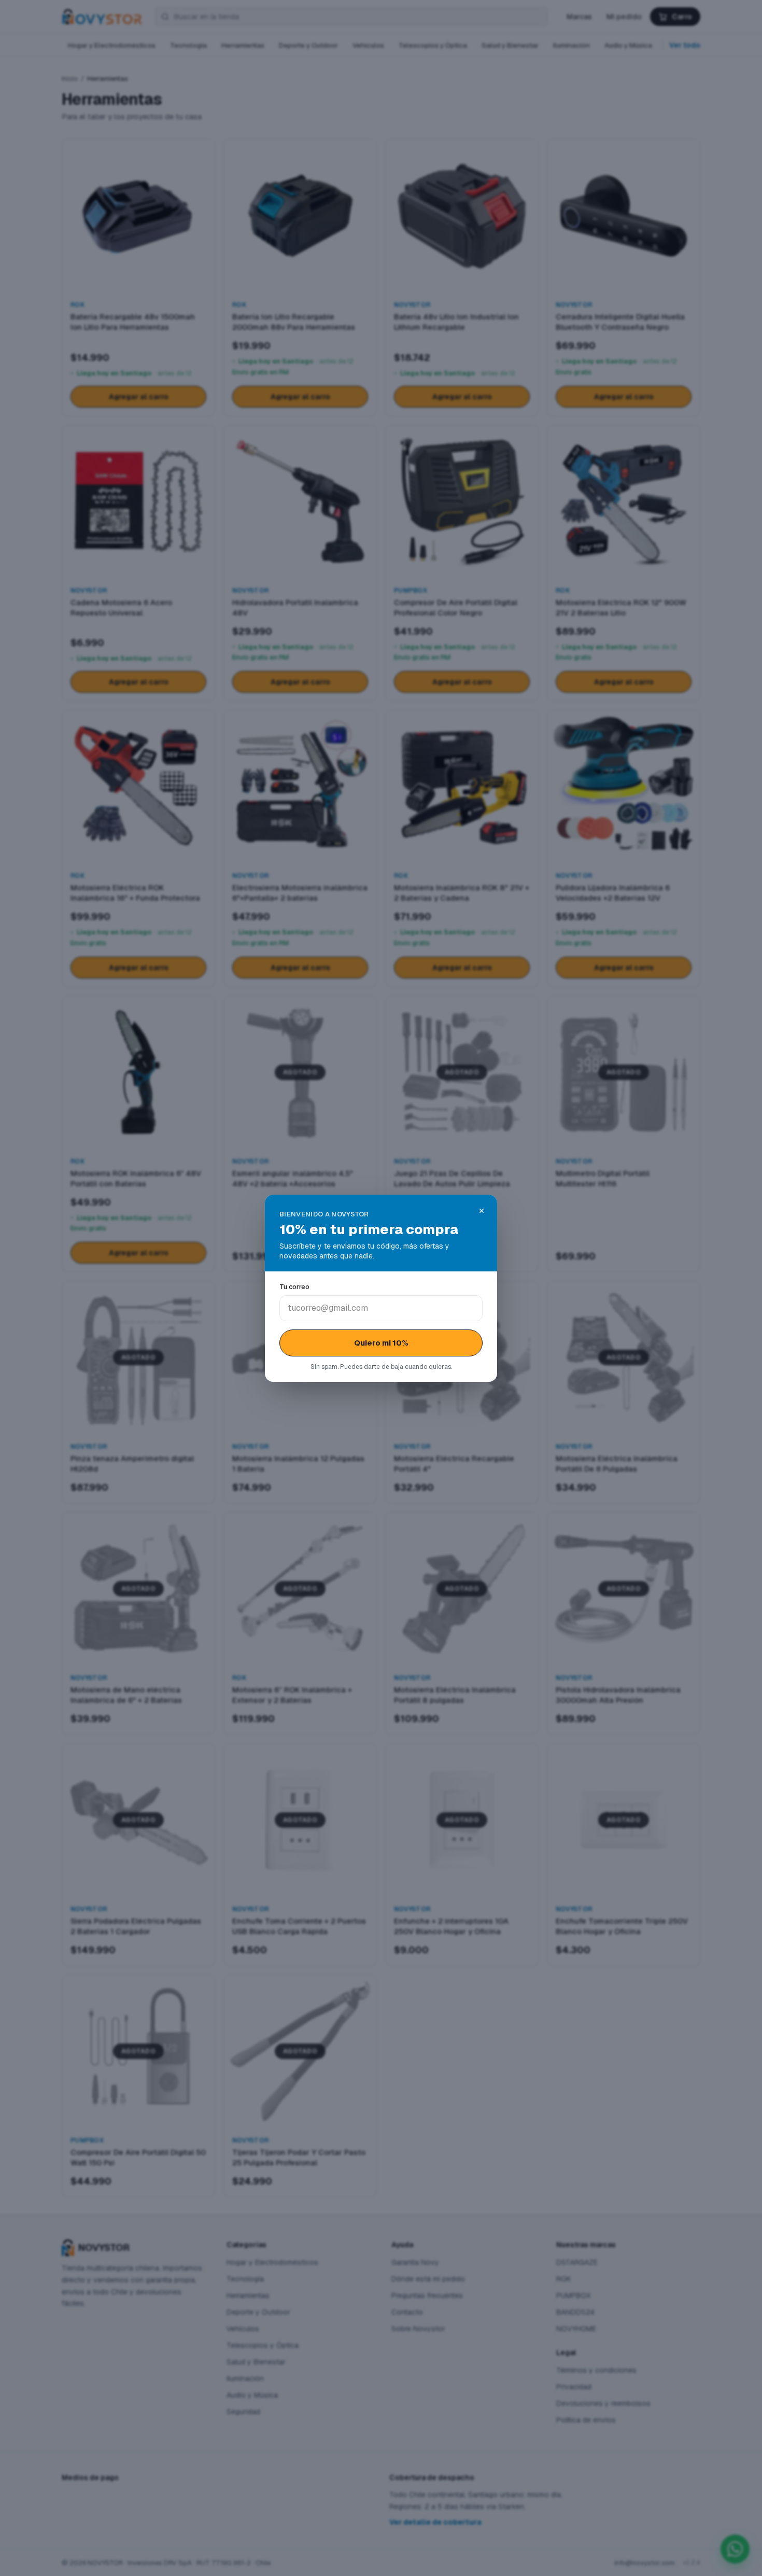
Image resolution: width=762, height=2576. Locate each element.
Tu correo (294, 1287)
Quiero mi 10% (381, 1343)
